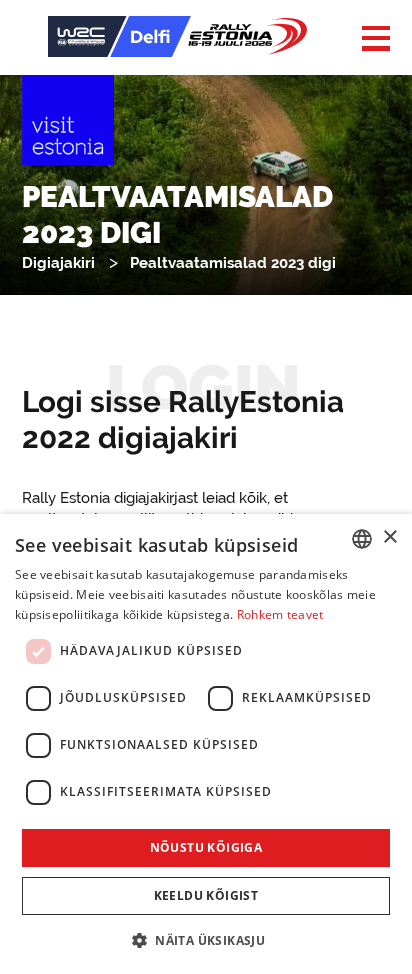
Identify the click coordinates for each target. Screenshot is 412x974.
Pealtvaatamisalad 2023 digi (233, 262)
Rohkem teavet (280, 614)
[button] (206, 939)
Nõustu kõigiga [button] (206, 847)
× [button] (389, 537)
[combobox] (362, 539)
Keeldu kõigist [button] (206, 895)
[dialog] (206, 744)
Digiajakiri (58, 262)
